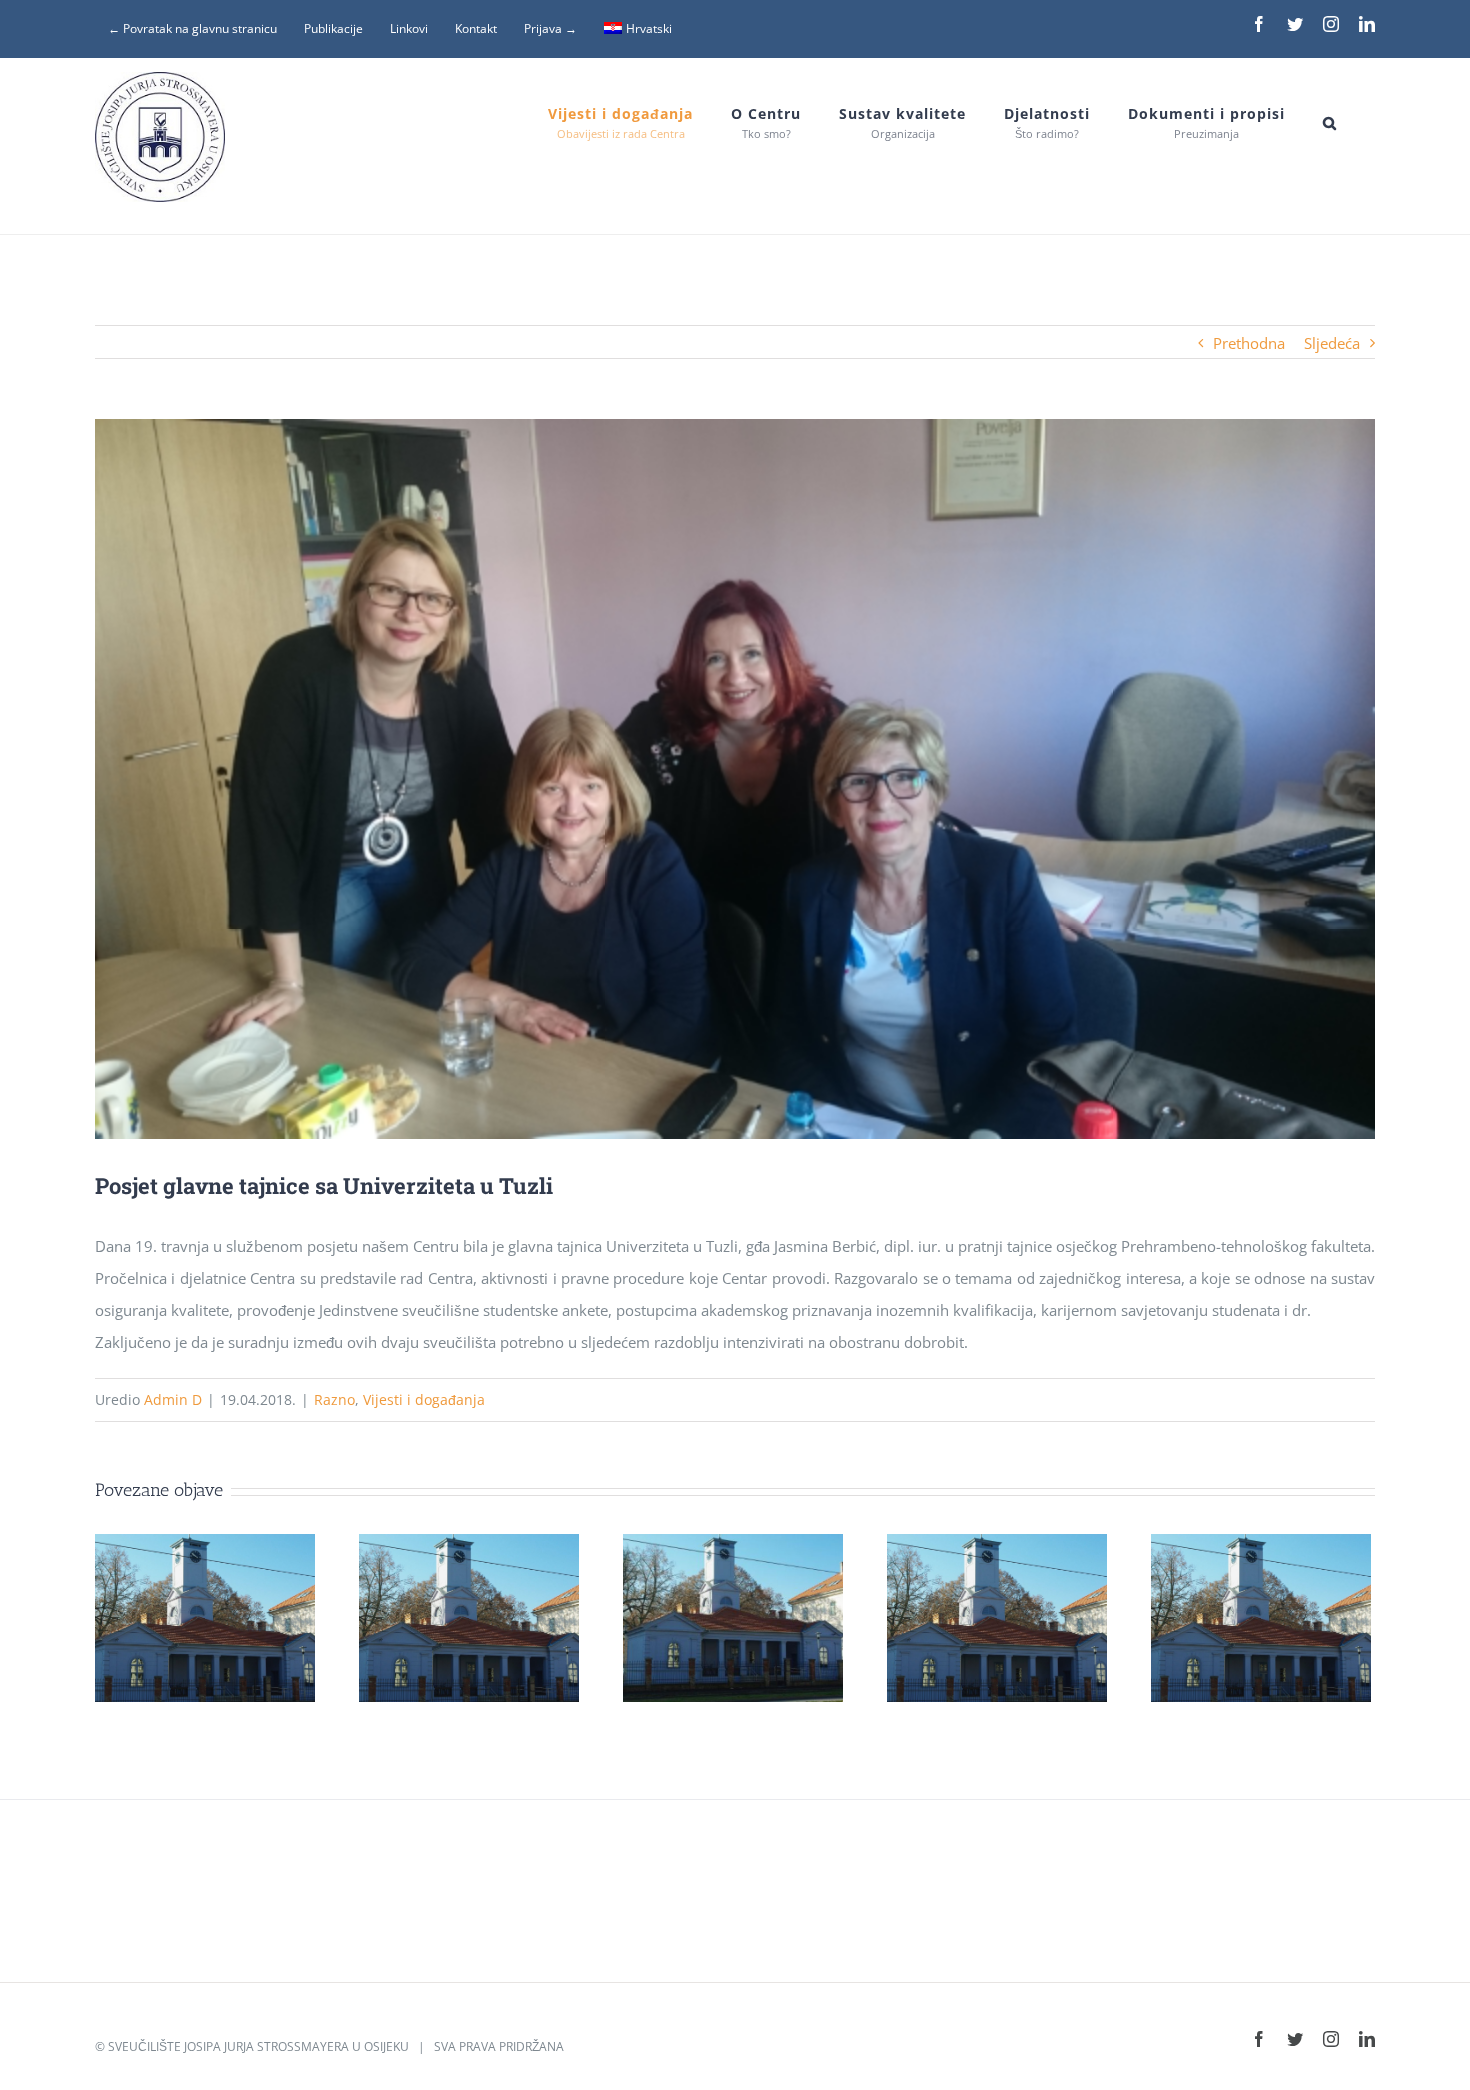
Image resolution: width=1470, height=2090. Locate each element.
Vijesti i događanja (424, 1399)
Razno (334, 1399)
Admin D (173, 1399)
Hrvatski (649, 28)
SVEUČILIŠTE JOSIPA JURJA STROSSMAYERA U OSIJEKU (258, 2046)
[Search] (1330, 123)
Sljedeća (1332, 343)
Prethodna (1249, 343)
